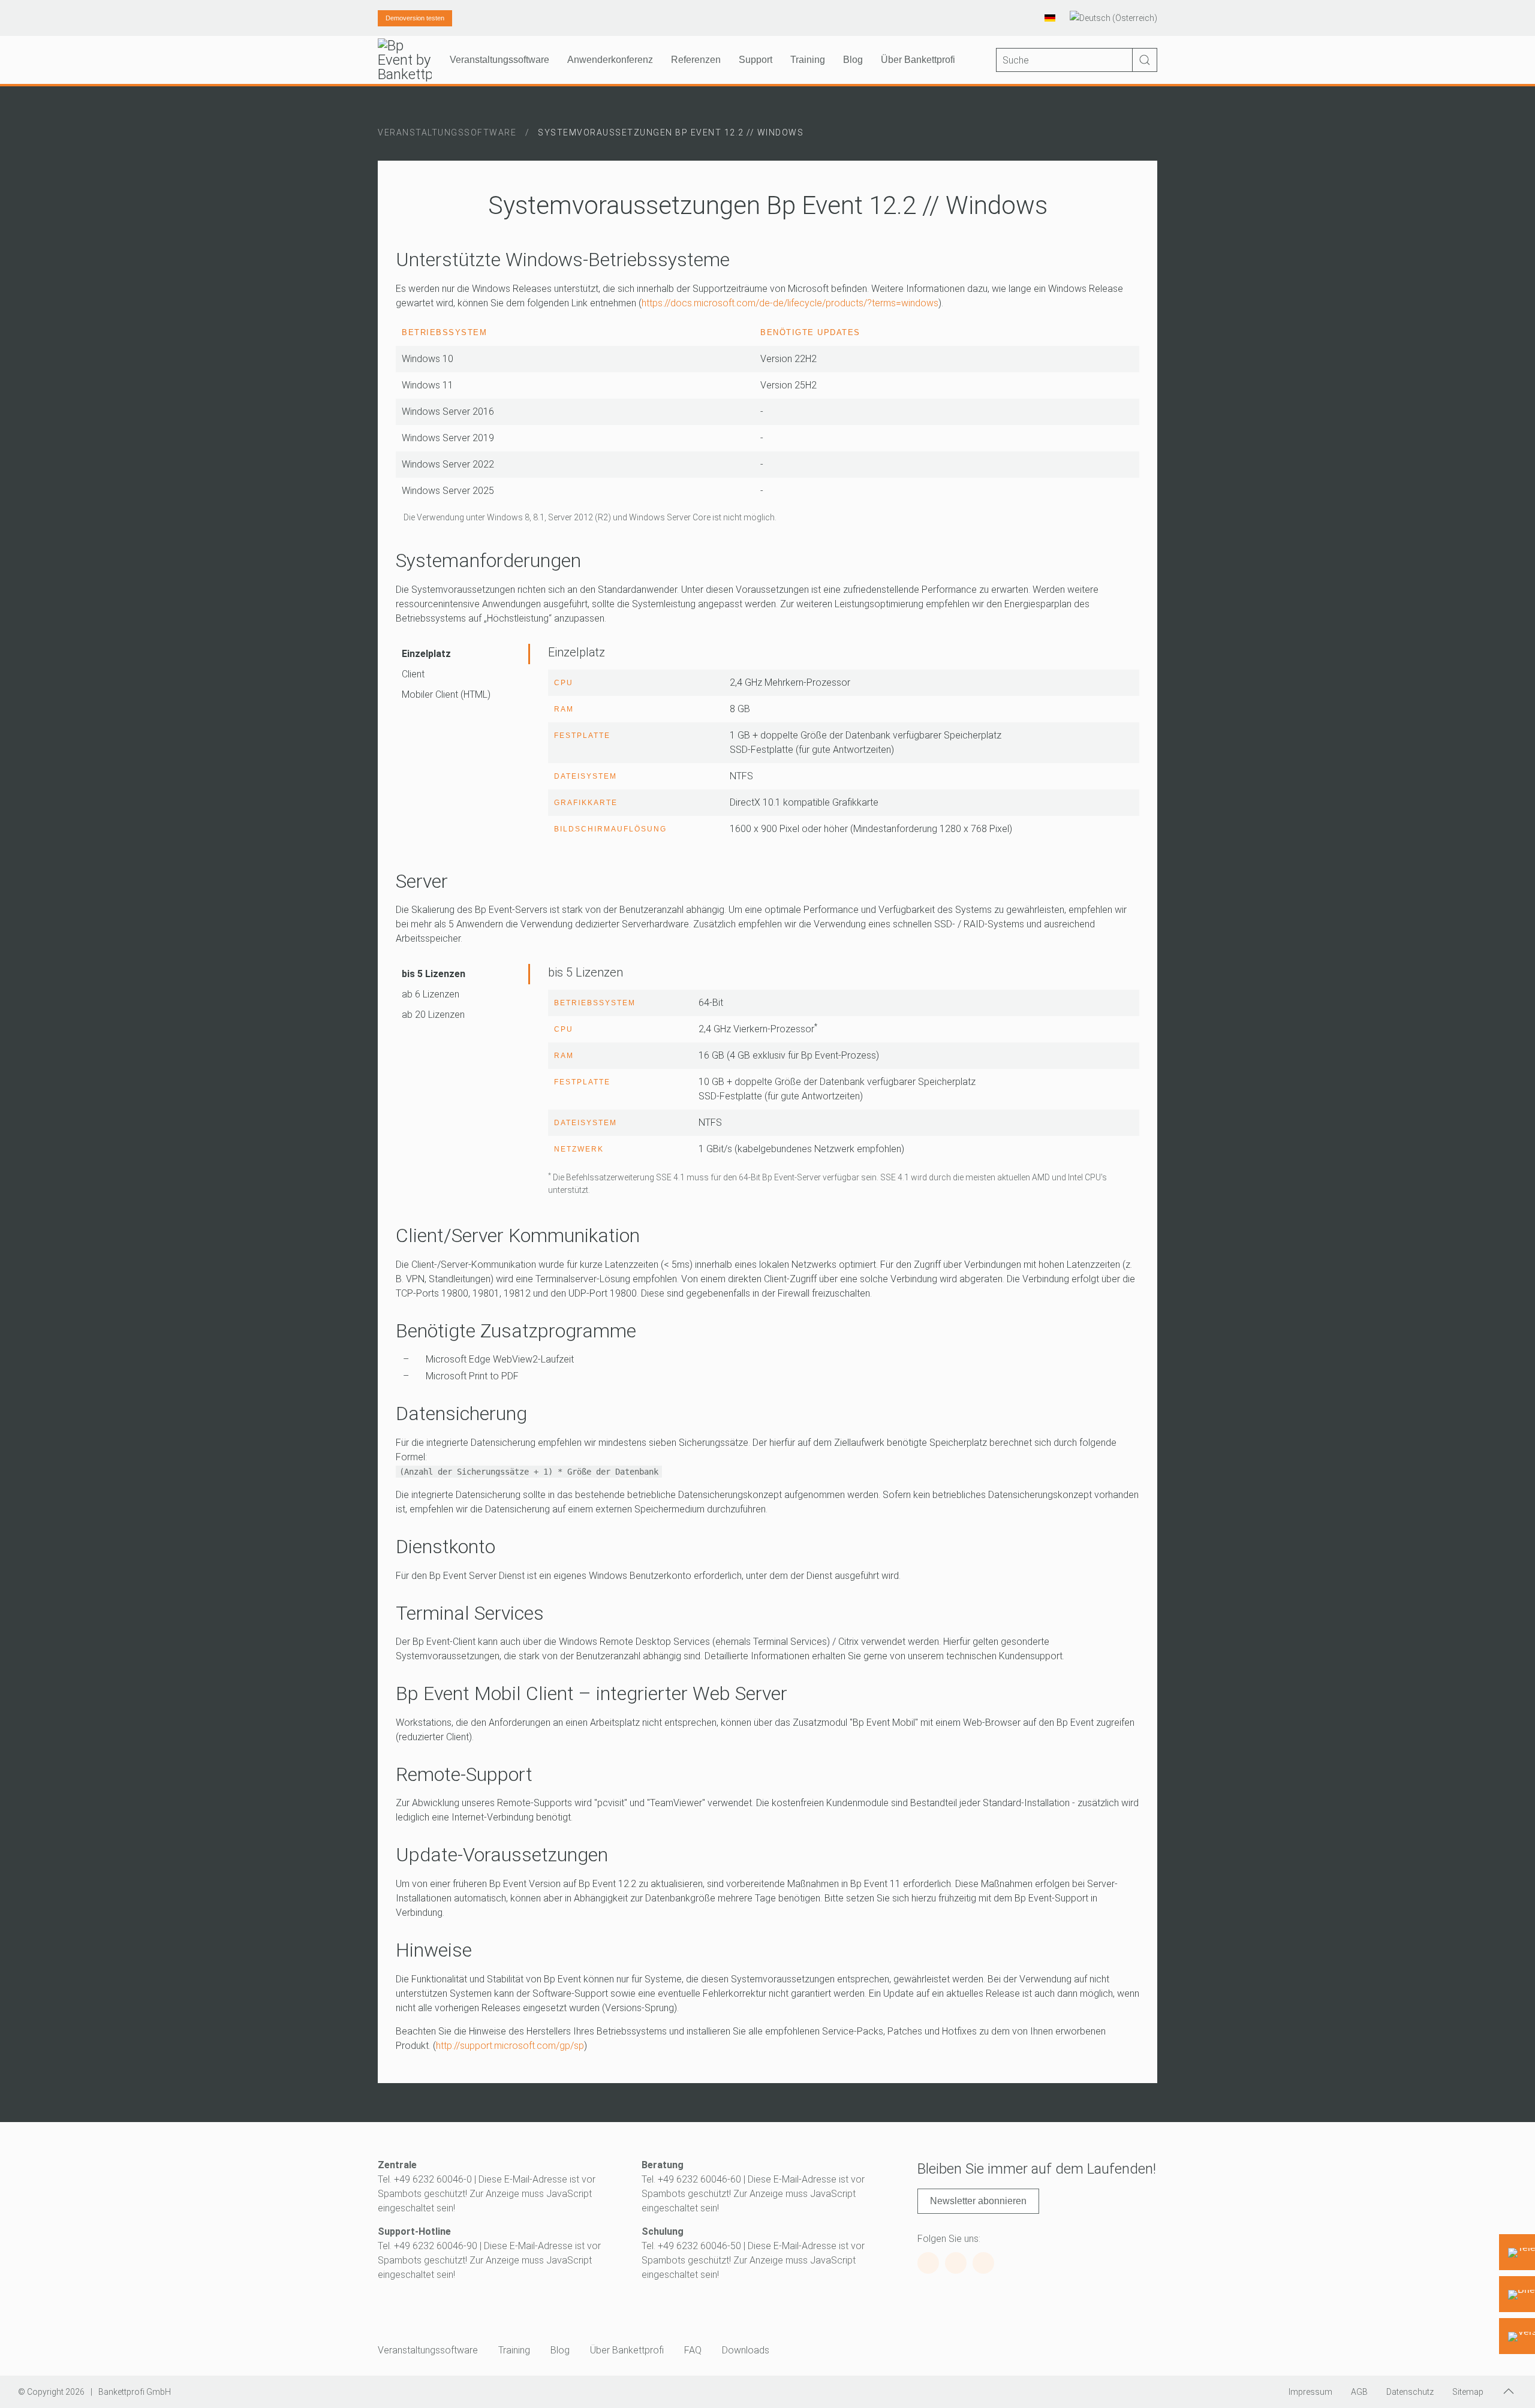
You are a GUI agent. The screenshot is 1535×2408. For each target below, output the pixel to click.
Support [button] (756, 60)
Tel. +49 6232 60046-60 (691, 2179)
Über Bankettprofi (627, 2350)
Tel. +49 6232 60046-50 (691, 2246)
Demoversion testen (415, 18)
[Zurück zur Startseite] (405, 60)
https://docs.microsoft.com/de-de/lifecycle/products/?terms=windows (790, 303)
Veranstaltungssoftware (428, 2350)
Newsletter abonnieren (978, 2201)
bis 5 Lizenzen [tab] (434, 974)
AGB (1359, 2392)
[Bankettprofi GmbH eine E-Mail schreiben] (1517, 2294)
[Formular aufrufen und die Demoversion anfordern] (1517, 2336)
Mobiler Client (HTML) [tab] (446, 694)
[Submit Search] (1145, 60)
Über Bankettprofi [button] (918, 60)
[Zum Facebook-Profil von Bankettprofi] (928, 2263)
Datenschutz (1410, 2392)
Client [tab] (413, 674)
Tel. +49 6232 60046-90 (428, 2246)
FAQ (693, 2350)
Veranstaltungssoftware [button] (499, 60)
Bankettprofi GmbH (135, 2392)
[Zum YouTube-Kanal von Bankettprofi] (956, 2263)
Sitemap (1468, 2392)
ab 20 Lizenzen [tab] (433, 1015)
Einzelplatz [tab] (426, 654)
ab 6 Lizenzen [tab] (431, 994)
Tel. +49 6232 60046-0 (425, 2179)
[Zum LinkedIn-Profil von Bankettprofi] (983, 2263)
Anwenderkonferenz (610, 60)
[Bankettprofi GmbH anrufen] (1517, 2252)
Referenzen (696, 60)
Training (514, 2350)
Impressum (1310, 2392)
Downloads (746, 2350)
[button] (1509, 2391)
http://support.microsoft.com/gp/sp (510, 2046)
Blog (853, 60)
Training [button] (808, 60)
